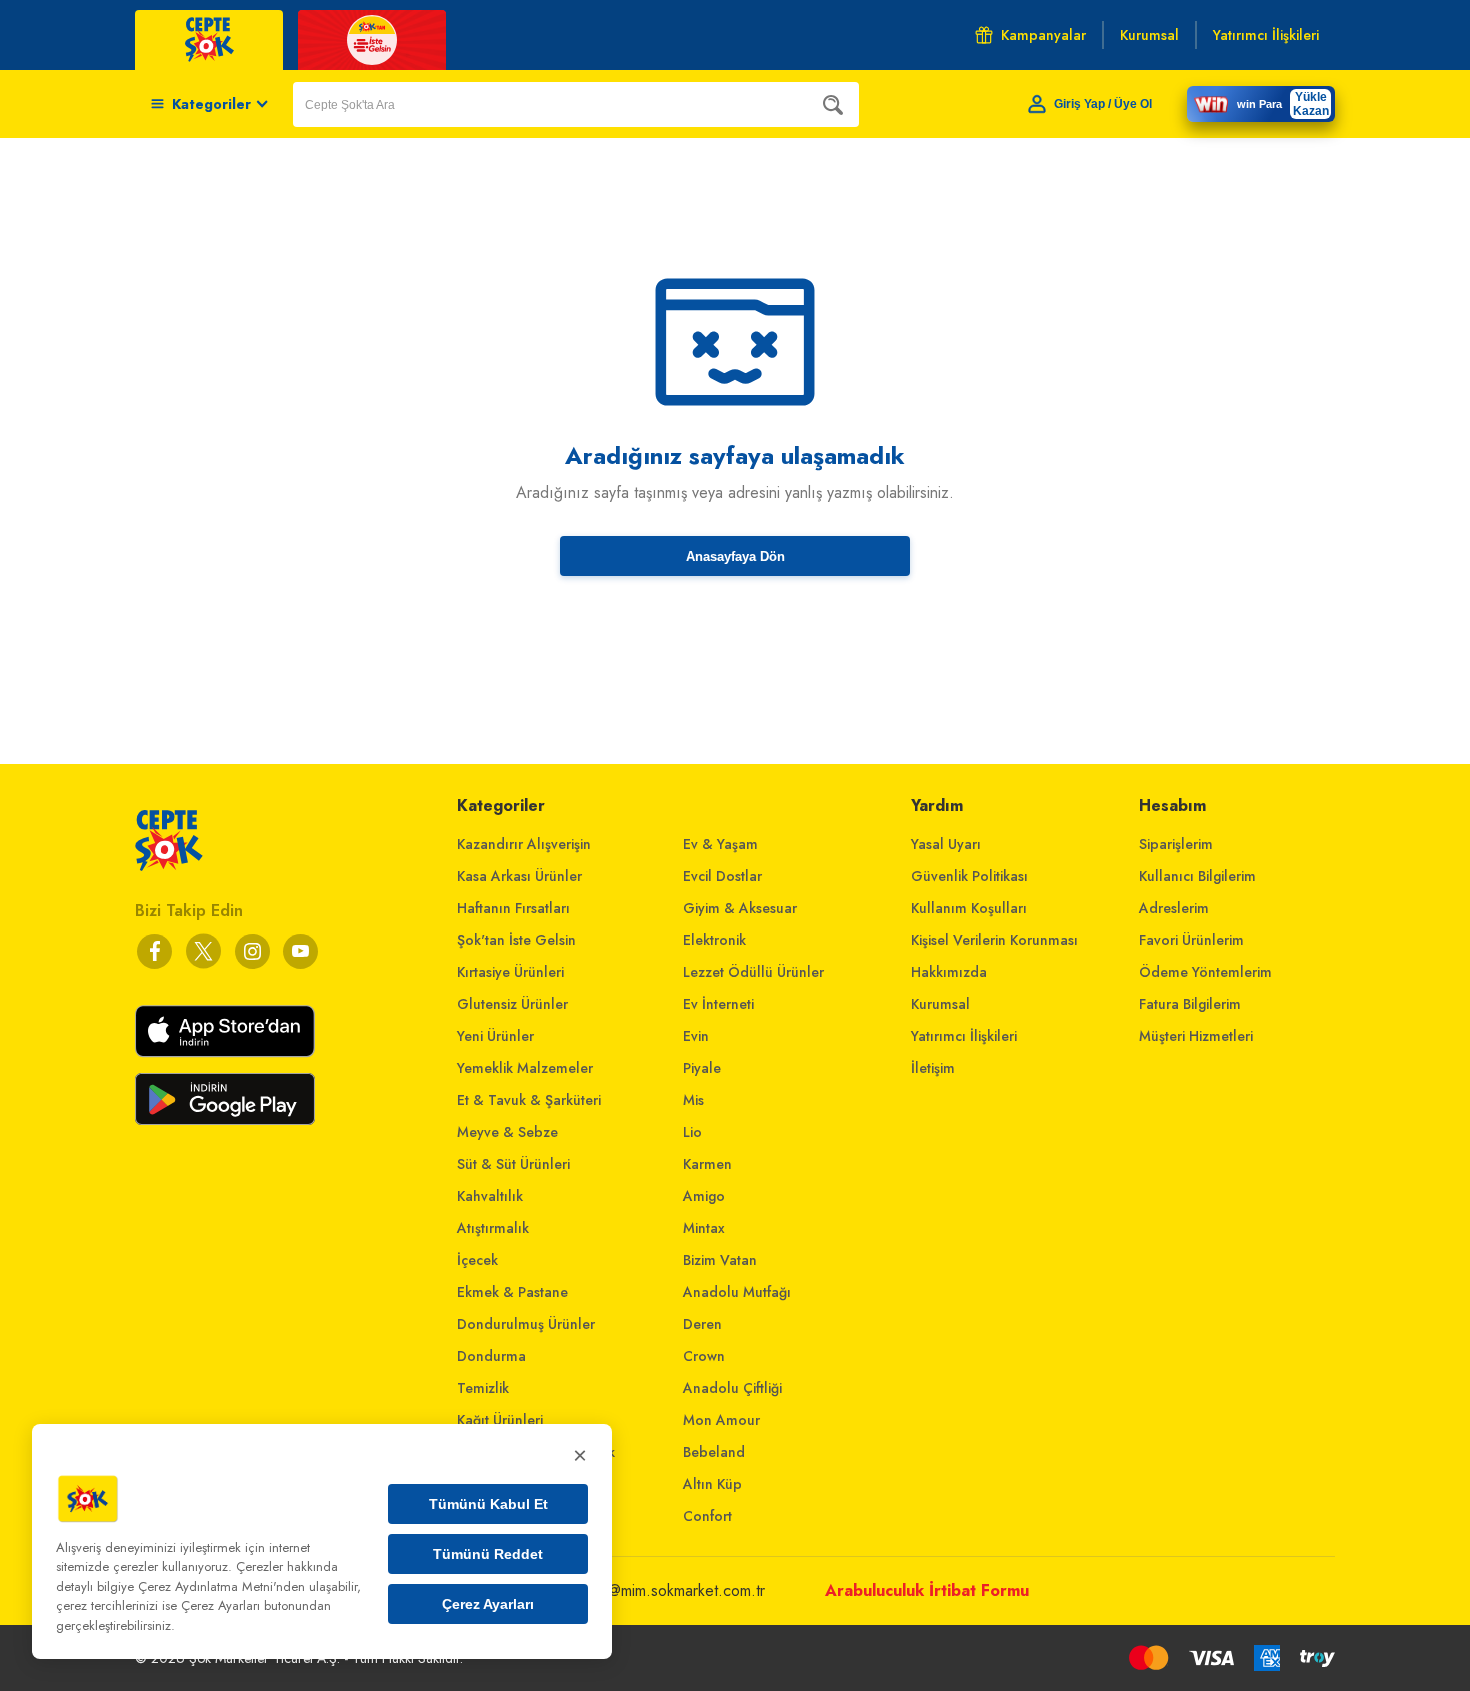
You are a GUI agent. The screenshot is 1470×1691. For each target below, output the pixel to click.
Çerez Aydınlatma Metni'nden (221, 1586)
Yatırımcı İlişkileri (964, 1036)
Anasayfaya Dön (735, 556)
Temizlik (483, 1388)
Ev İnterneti (718, 1004)
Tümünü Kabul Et (488, 1504)
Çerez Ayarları (488, 1604)
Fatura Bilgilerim (1190, 1004)
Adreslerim (1174, 908)
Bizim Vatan (720, 1260)
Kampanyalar (1043, 35)
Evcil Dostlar (722, 876)
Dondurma (491, 1356)
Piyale (702, 1068)
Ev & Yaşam (720, 844)
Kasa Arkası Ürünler (519, 876)
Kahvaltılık (490, 1196)
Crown (704, 1356)
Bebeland (714, 1452)
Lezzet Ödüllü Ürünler (753, 972)
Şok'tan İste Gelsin (516, 940)
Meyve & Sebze (507, 1132)
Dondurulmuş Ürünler (526, 1324)
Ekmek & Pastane (512, 1292)
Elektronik (714, 940)
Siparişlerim (1176, 844)
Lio (692, 1132)
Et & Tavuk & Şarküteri (529, 1100)
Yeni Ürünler (495, 1036)
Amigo (704, 1196)
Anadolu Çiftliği (732, 1388)
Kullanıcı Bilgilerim (1197, 876)
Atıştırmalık (493, 1228)
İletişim (933, 1068)
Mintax (704, 1228)
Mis (693, 1100)
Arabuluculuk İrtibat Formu (927, 1590)
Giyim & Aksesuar (740, 908)
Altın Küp (712, 1484)
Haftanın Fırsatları (513, 908)
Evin (696, 1036)
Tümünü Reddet (488, 1554)
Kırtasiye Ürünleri (510, 972)
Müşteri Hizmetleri (1196, 1036)
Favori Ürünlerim (1191, 940)
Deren (702, 1324)
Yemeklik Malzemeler (525, 1068)
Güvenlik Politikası (969, 876)
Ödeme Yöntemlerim (1205, 972)
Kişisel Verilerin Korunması (994, 940)
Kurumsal (940, 1004)
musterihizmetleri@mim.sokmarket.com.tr (631, 1590)
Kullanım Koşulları (969, 908)
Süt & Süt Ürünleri (513, 1164)
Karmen (707, 1164)
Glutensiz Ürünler (512, 1004)
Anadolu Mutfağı (737, 1292)
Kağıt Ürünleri (500, 1420)
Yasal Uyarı (946, 844)
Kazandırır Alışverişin (524, 844)
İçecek (477, 1260)
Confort (707, 1516)
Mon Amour (721, 1420)
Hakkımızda (949, 972)
